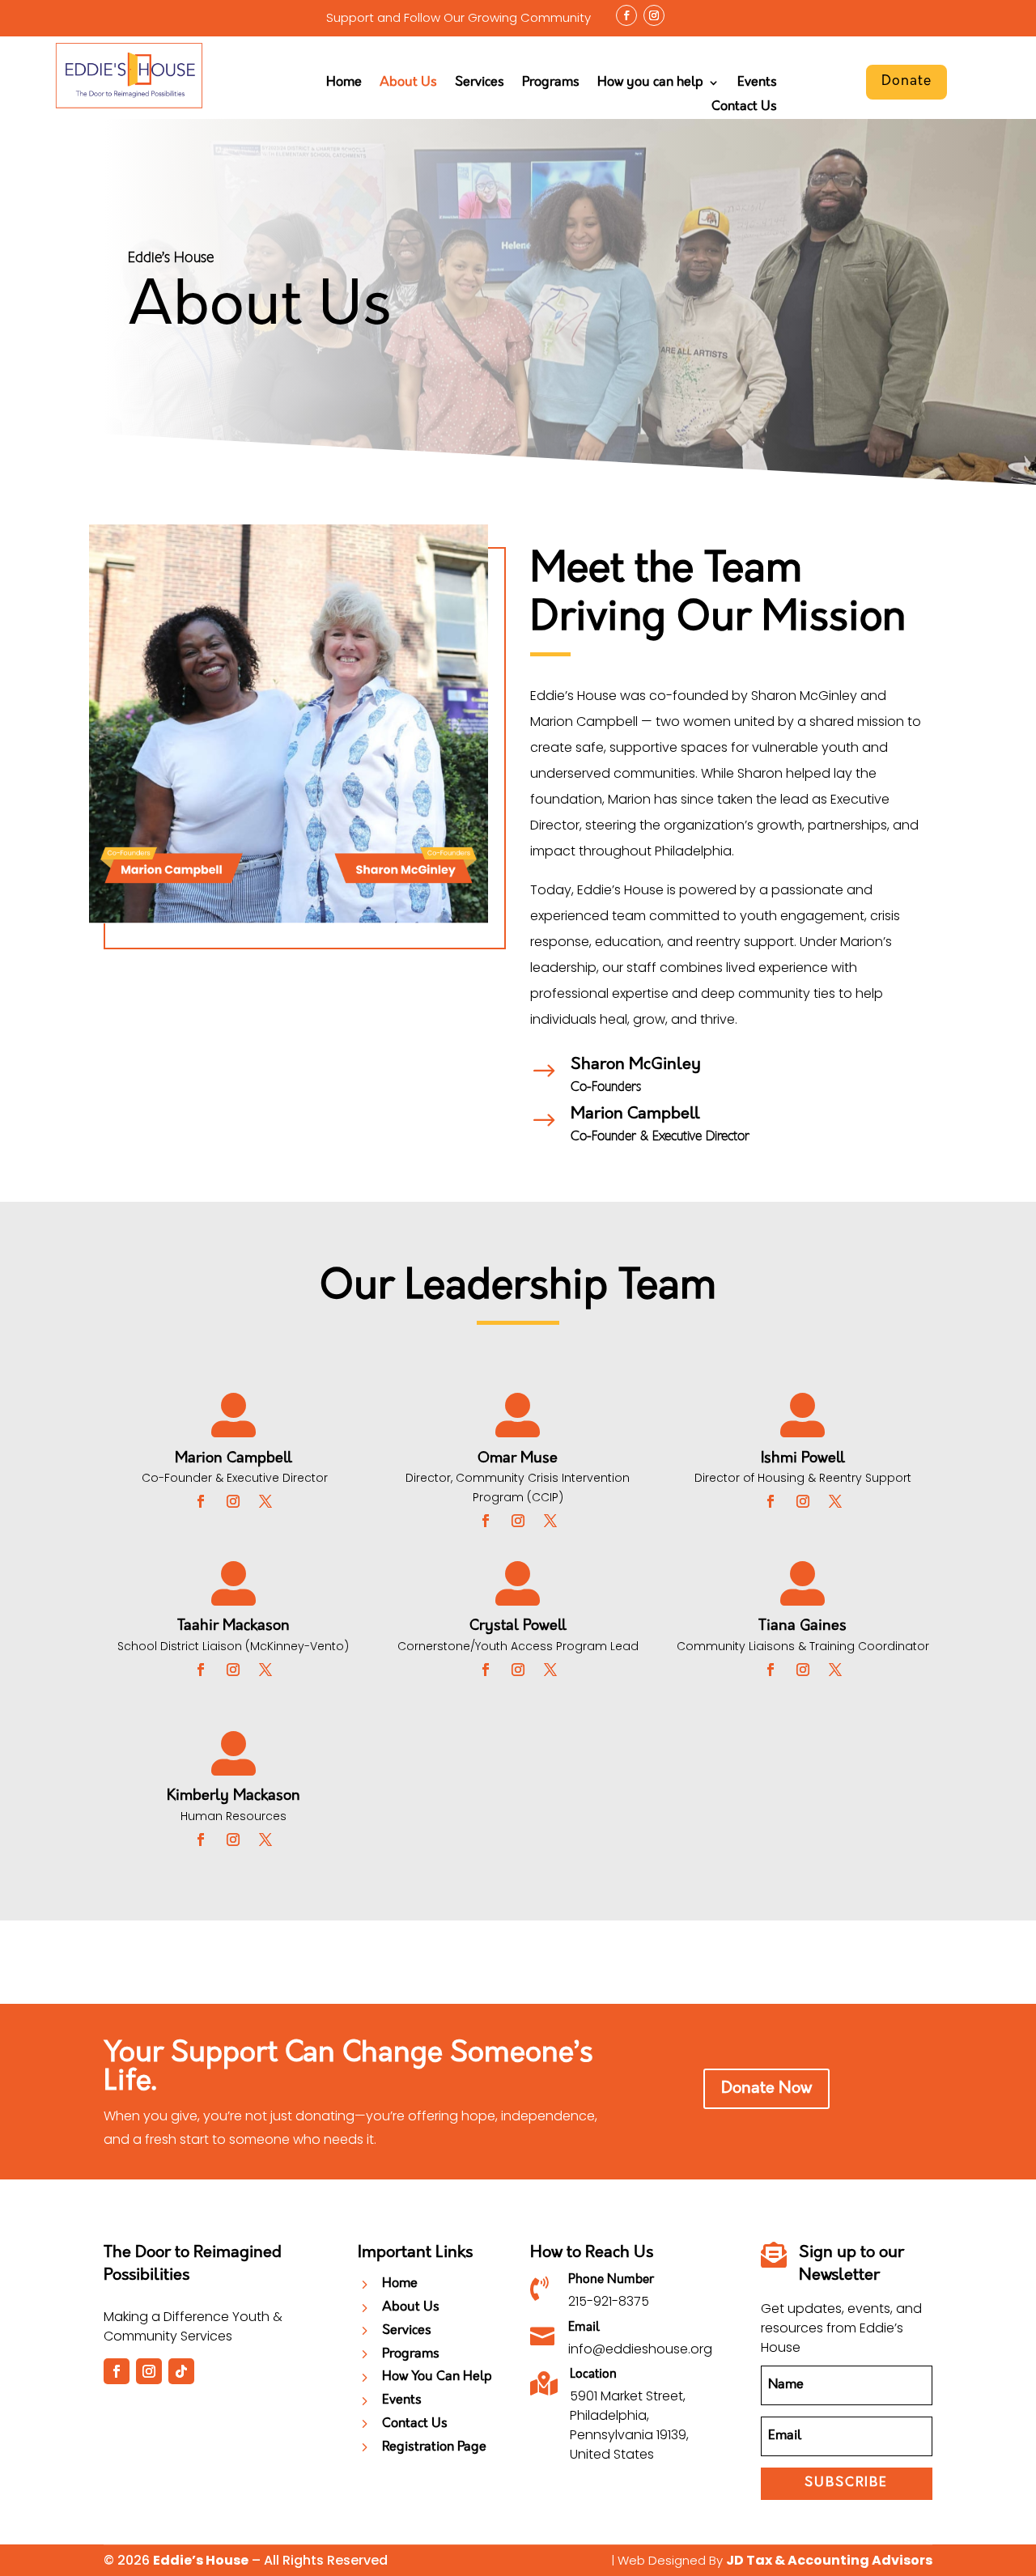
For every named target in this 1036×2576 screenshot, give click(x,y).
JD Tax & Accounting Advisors (829, 2560)
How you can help (650, 83)
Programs (551, 83)
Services (480, 83)
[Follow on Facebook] (626, 15)
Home (344, 83)
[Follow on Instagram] (654, 15)
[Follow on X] (265, 1501)
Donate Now (766, 2089)
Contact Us (744, 107)
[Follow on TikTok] (181, 2371)
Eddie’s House (201, 2560)
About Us (408, 83)
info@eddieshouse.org (640, 2349)
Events (757, 83)
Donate (906, 81)
